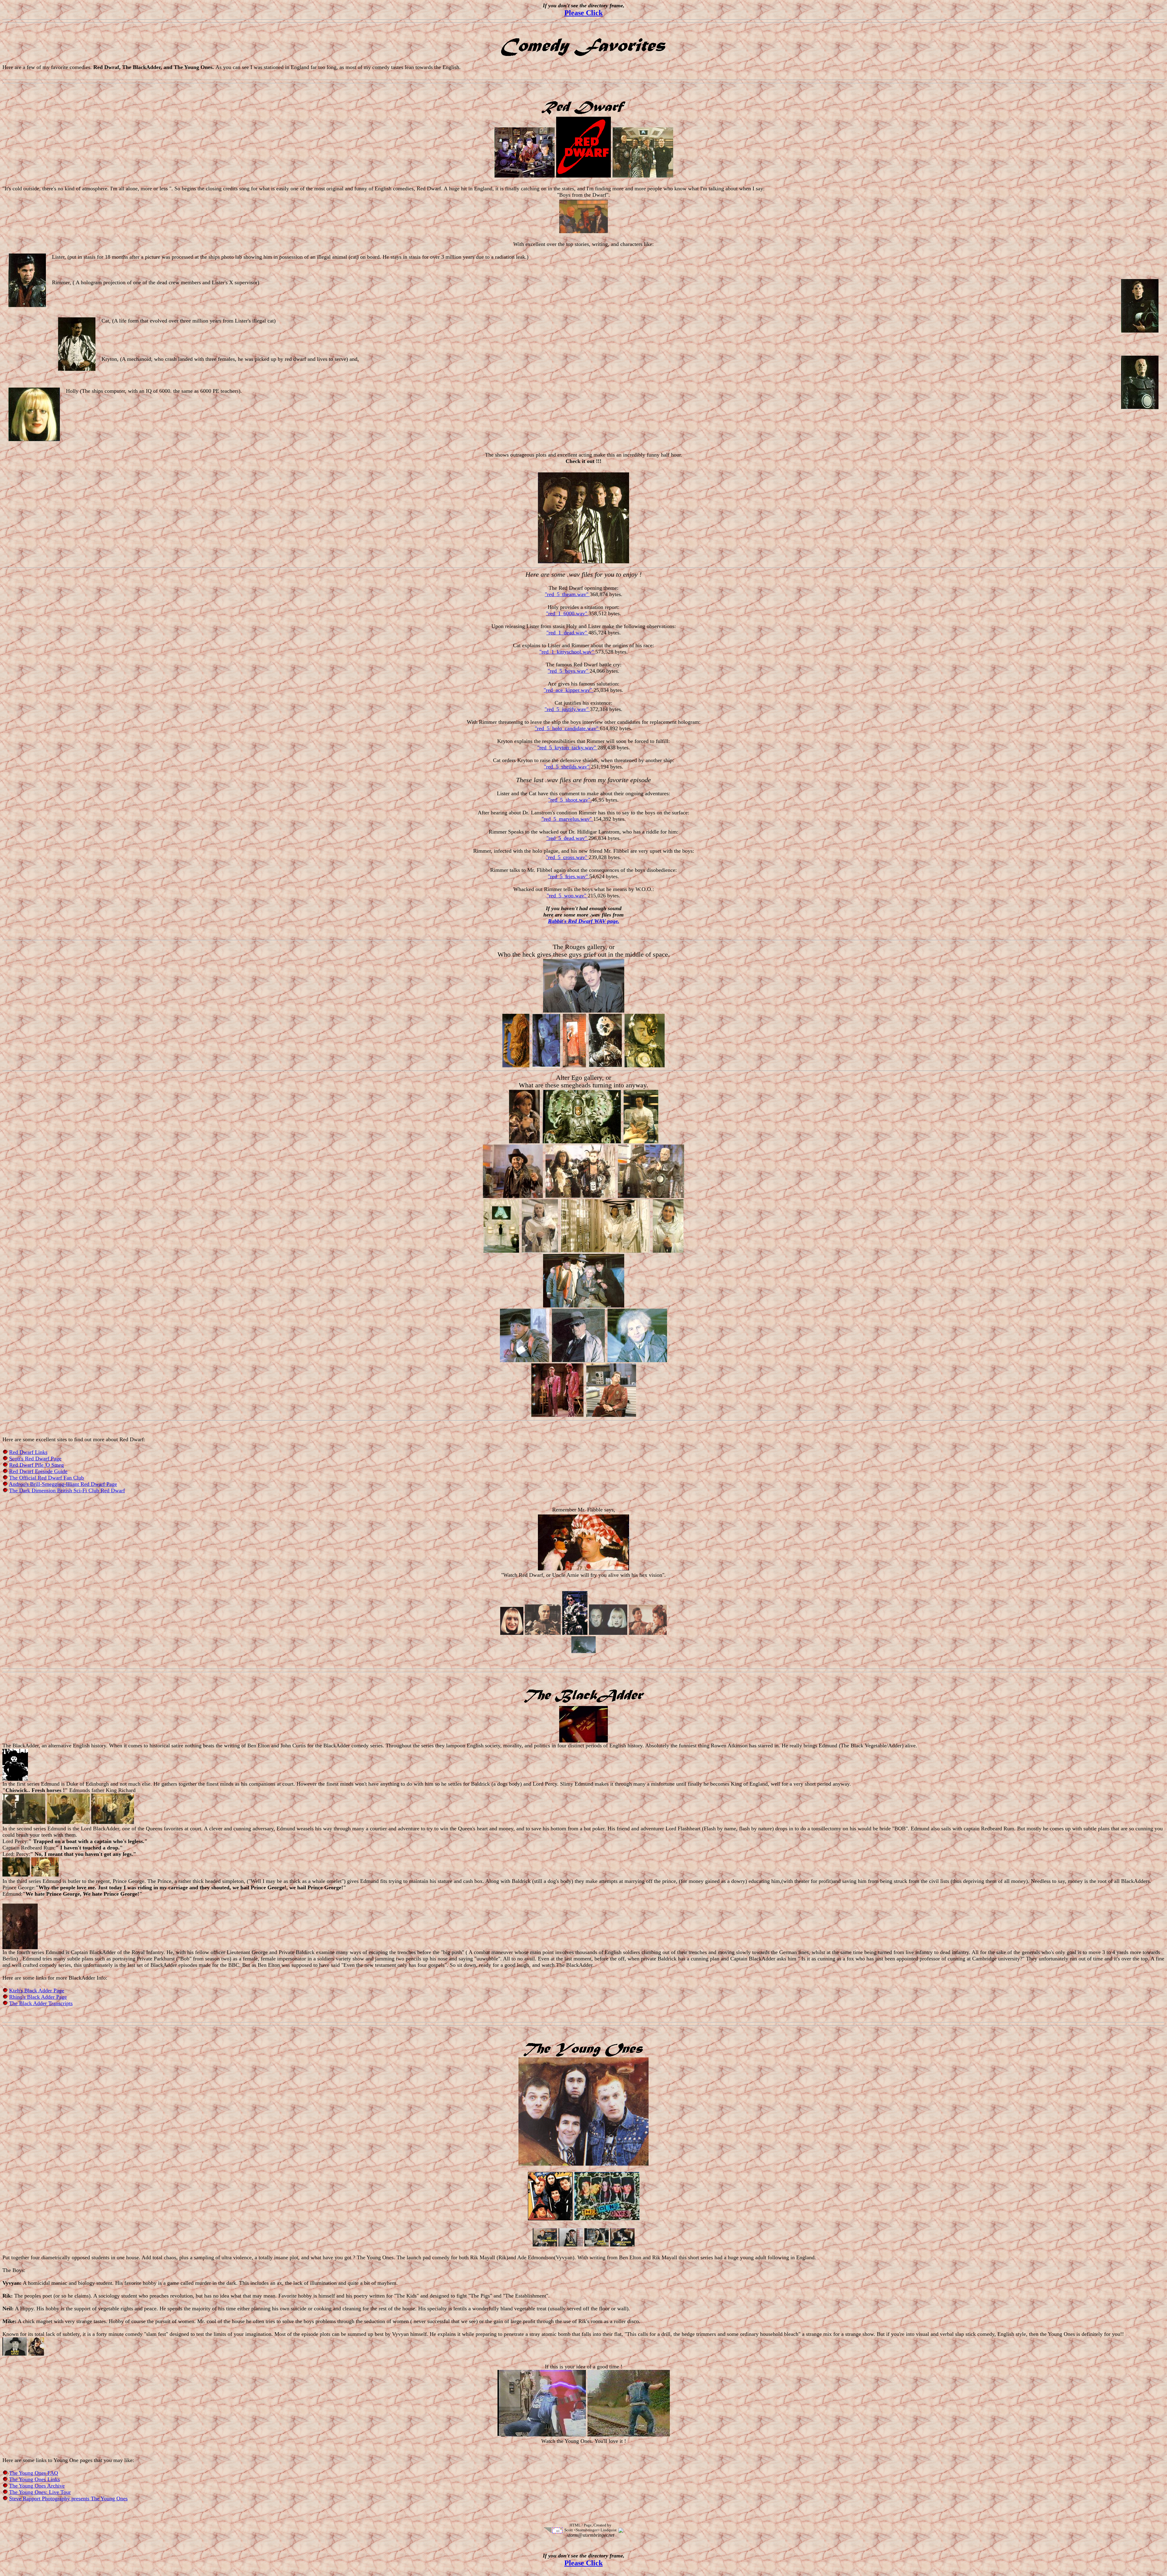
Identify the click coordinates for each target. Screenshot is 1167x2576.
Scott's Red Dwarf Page (35, 1459)
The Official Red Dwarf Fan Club (46, 1478)
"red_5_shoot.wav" (570, 800)
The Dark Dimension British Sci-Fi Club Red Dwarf (67, 1490)
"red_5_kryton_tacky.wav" (567, 748)
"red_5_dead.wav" (567, 838)
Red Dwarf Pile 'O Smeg (36, 1465)
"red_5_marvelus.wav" (567, 819)
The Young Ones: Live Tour (40, 2492)
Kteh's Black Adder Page (37, 1991)
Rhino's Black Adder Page (38, 1997)
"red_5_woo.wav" (567, 896)
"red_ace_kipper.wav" (569, 690)
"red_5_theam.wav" (567, 594)
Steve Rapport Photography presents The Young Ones (68, 2498)
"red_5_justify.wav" (567, 709)
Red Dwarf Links (28, 1452)
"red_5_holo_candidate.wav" (567, 728)
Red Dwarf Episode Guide (38, 1471)
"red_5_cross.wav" (567, 857)
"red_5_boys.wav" (569, 671)
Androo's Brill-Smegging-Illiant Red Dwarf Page (63, 1484)
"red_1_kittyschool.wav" (567, 652)
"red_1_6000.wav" (567, 613)
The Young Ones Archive (37, 2486)
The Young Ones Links (34, 2479)
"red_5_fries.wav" (569, 876)
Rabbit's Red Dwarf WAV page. (584, 921)
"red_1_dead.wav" (567, 633)
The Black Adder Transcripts (41, 2003)
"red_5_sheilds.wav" (567, 767)
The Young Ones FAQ (34, 2473)
